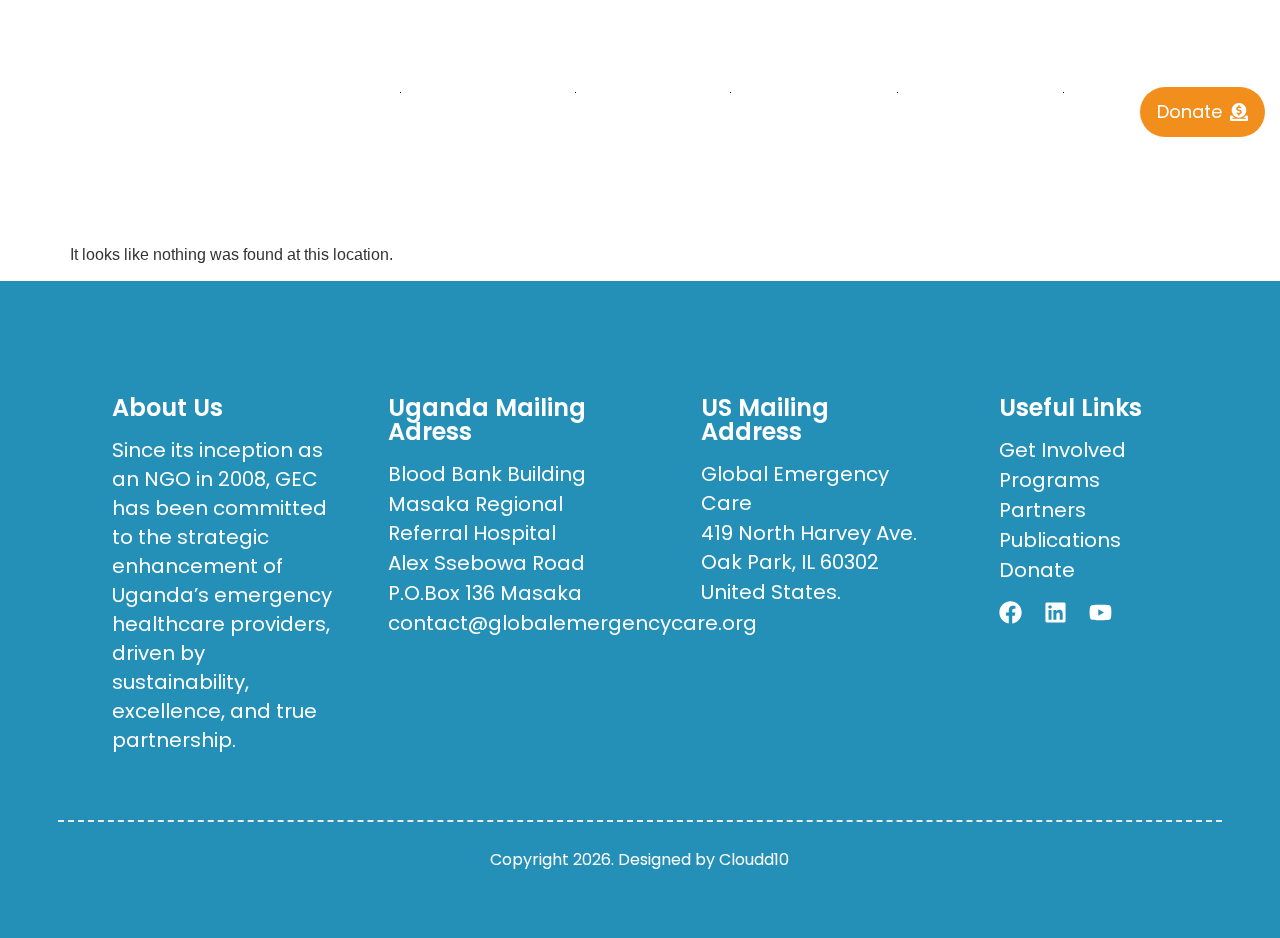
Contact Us (702, 137)
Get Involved (980, 91)
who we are (476, 91)
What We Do (652, 91)
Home (357, 91)
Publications (813, 91)
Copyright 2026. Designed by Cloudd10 (639, 859)
